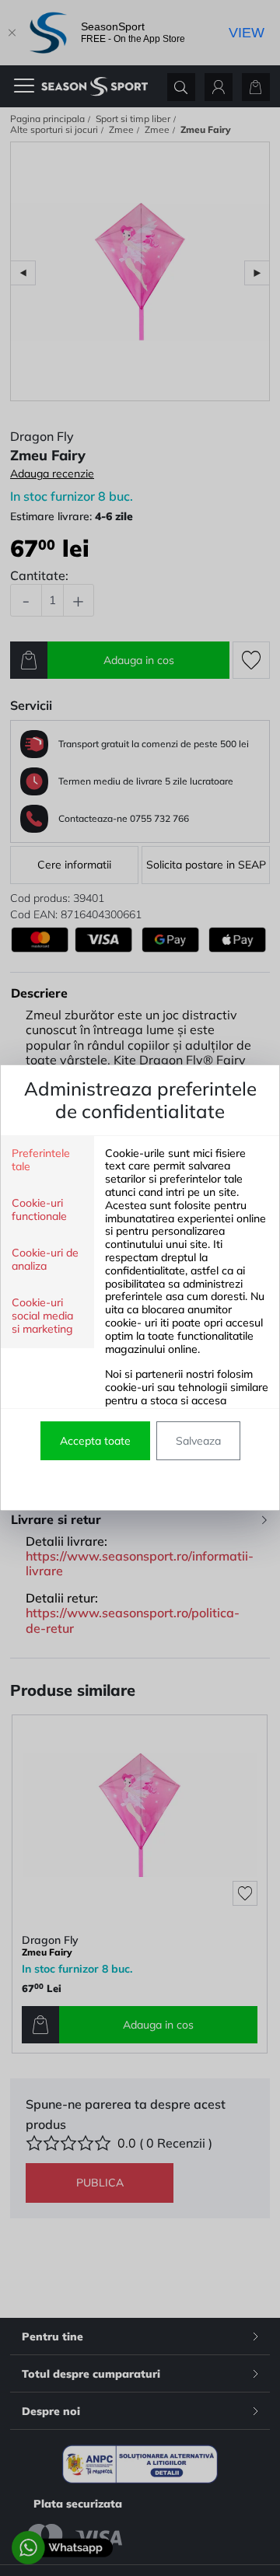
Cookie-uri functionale (39, 1210)
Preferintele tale (41, 1160)
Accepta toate (95, 1441)
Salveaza (198, 1441)
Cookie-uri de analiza (45, 1260)
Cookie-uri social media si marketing (42, 1316)
